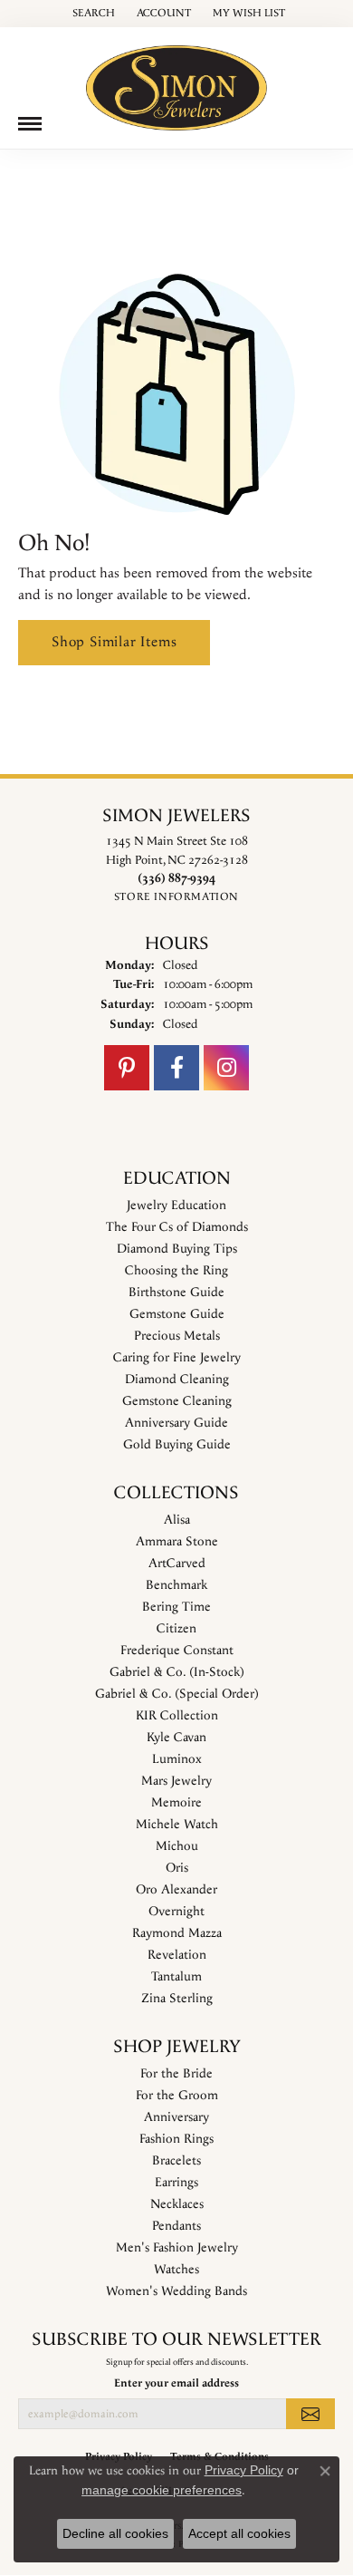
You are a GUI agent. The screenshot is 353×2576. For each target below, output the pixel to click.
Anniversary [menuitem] (176, 2117)
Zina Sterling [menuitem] (177, 1999)
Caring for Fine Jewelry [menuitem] (177, 1358)
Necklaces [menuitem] (177, 2204)
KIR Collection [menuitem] (177, 1716)
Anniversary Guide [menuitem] (176, 1423)
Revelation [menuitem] (177, 1955)
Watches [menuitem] (176, 2270)
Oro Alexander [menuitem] (176, 1890)
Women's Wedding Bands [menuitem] (176, 2291)
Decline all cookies (115, 2533)
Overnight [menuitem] (176, 1912)
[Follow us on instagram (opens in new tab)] (226, 1068)
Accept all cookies (239, 2533)
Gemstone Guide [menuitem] (177, 1314)
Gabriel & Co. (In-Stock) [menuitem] (177, 1672)
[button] (92, 14)
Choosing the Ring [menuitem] (176, 1271)
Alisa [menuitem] (177, 1520)
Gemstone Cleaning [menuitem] (177, 1401)
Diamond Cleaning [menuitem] (177, 1380)
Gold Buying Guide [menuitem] (177, 1445)
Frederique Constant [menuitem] (177, 1651)
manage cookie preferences (162, 2490)
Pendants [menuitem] (176, 2226)
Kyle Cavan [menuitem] (176, 1738)
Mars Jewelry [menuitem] (176, 1781)
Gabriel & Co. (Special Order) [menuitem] (177, 1694)
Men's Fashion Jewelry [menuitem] (177, 2248)
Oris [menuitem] (177, 1868)
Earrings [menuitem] (176, 2183)
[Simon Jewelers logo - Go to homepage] (176, 81)
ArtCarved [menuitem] (177, 1564)
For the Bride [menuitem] (176, 2074)
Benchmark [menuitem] (176, 1585)
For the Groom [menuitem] (177, 2096)
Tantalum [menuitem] (176, 1977)
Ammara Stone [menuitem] (177, 1542)
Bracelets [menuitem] (176, 2161)
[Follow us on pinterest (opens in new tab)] (127, 1068)
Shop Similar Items (114, 642)
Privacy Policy (244, 2470)
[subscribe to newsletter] (310, 2414)
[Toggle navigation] (30, 124)
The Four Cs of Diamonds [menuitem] (177, 1227)
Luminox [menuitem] (177, 1759)
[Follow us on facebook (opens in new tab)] (176, 1068)
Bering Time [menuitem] (176, 1607)
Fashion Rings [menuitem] (176, 2139)
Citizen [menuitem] (176, 1629)
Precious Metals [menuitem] (177, 1336)
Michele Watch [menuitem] (177, 1825)
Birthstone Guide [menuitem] (176, 1293)
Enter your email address (176, 2383)
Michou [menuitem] (177, 1846)
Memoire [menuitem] (176, 1803)
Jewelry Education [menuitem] (176, 1206)
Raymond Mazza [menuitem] (177, 1933)
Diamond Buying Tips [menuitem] (177, 1249)
